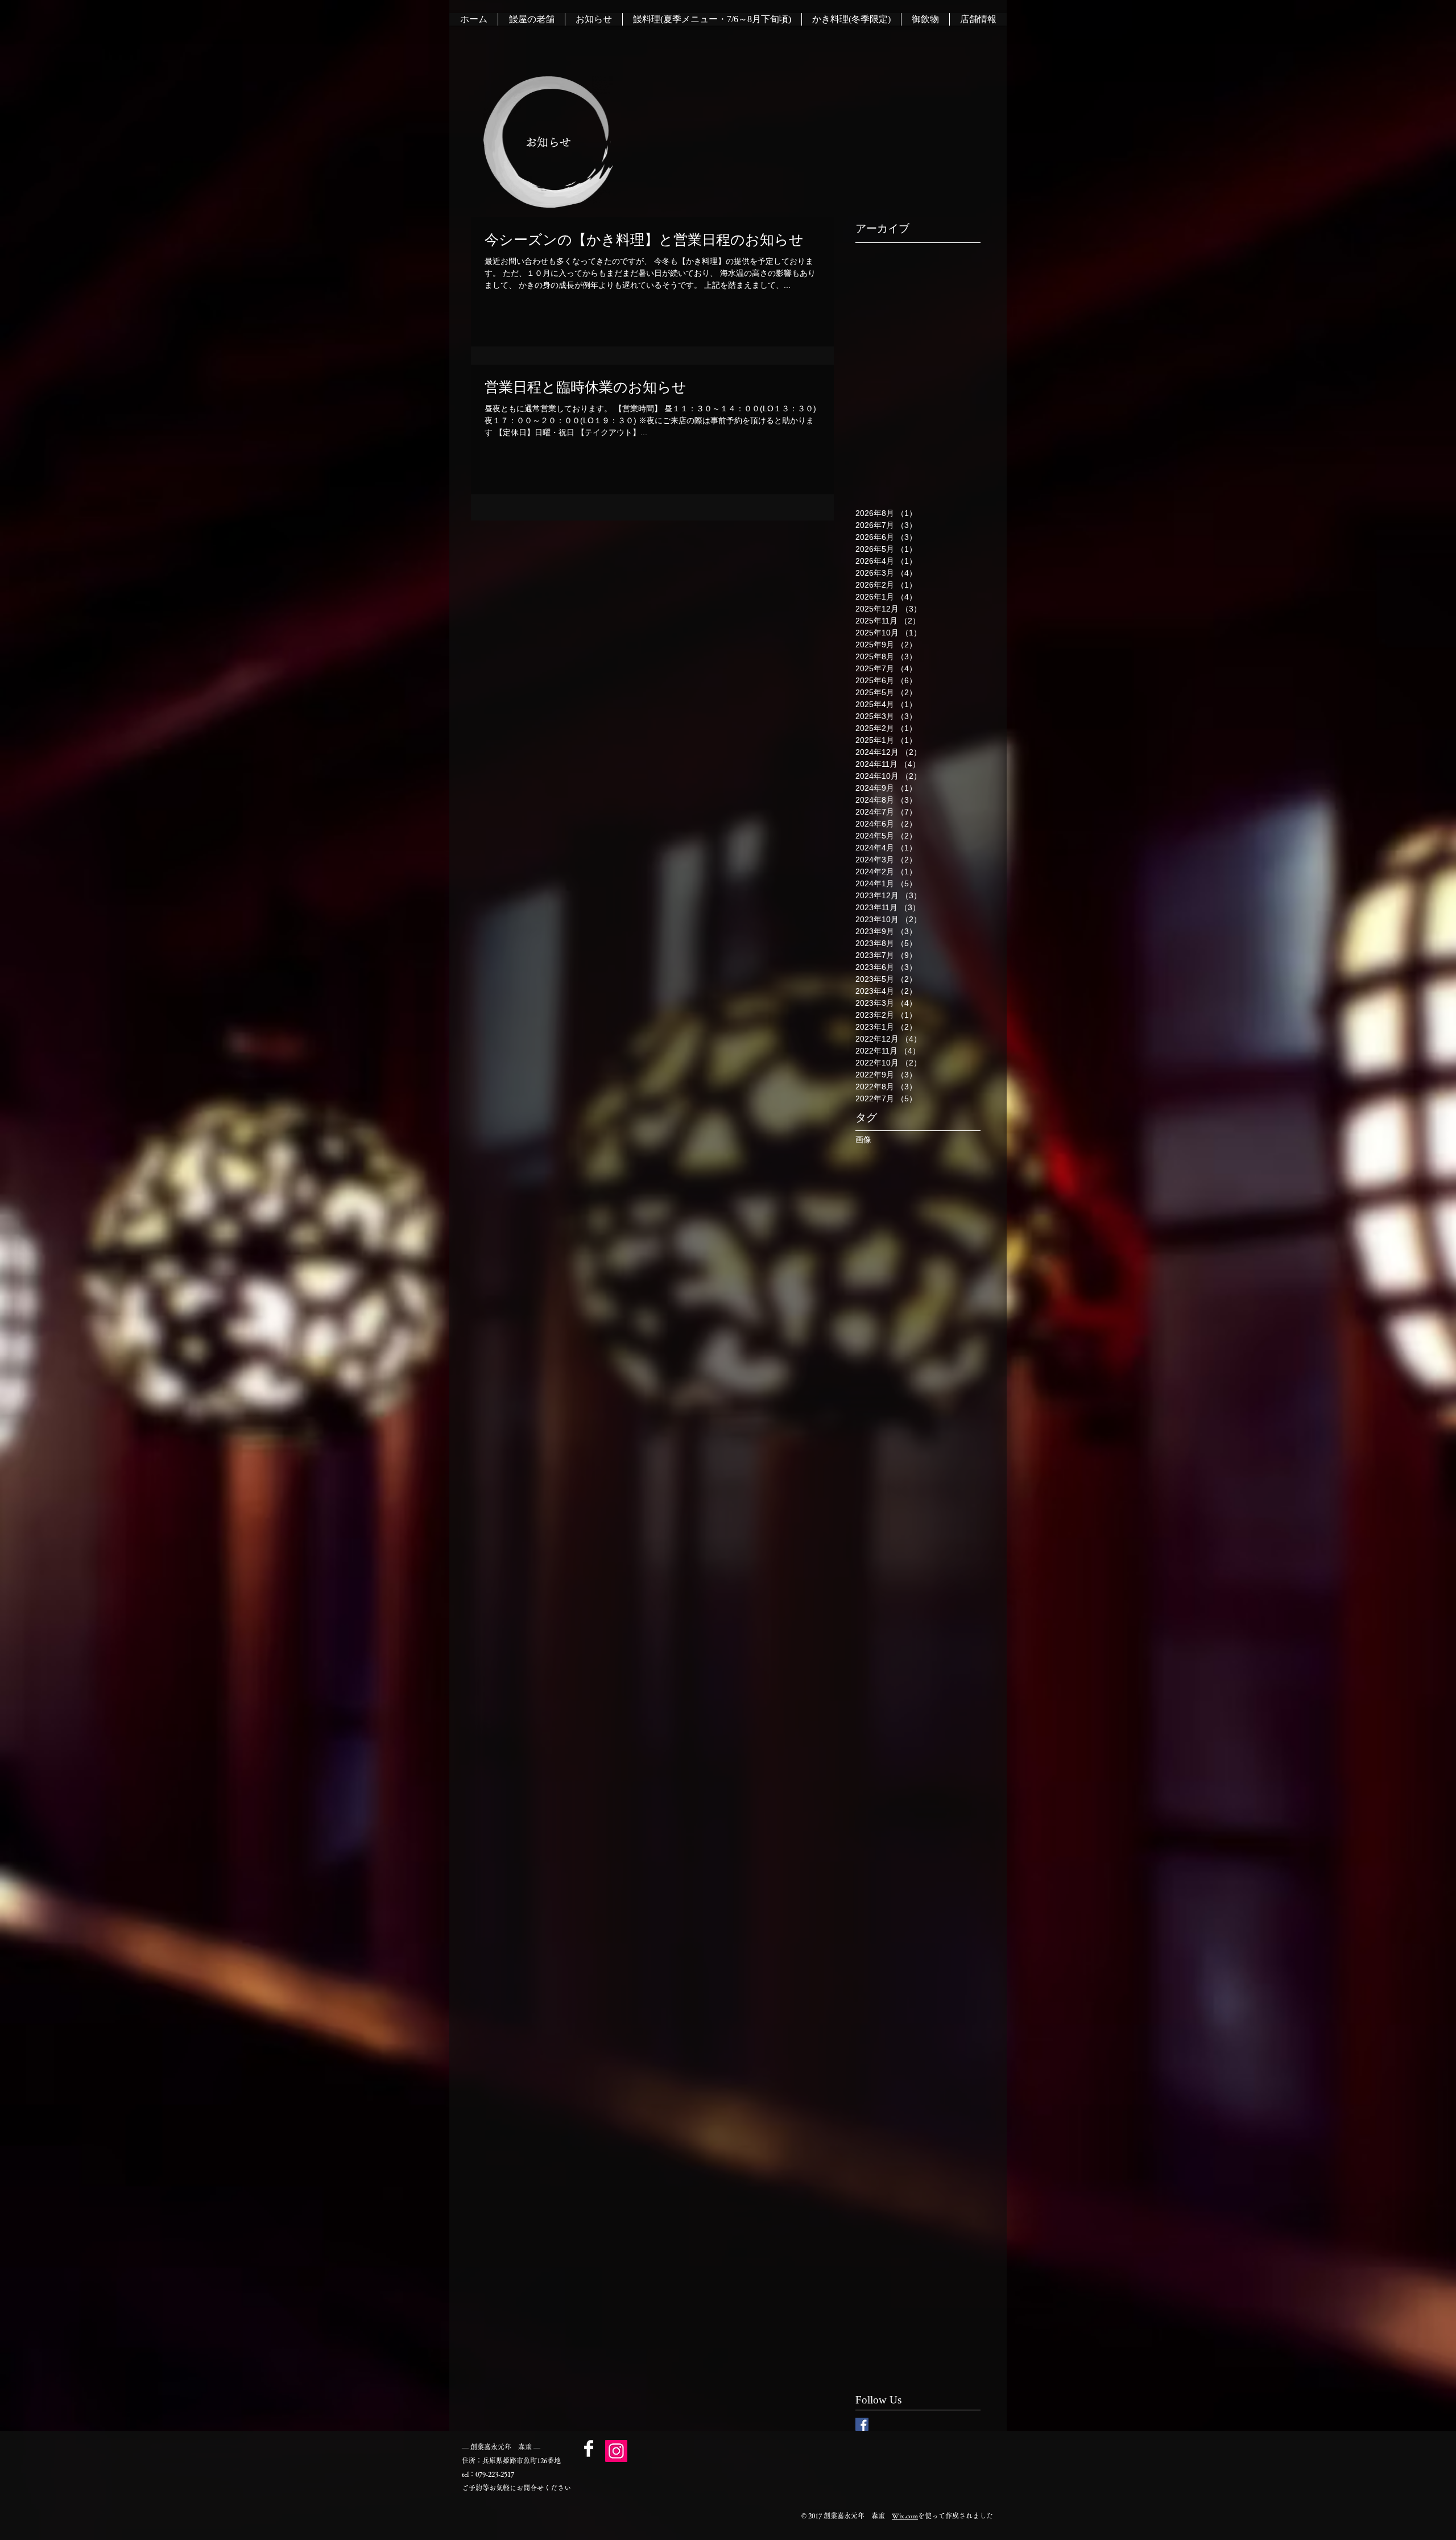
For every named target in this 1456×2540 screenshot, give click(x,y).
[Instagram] (616, 2451)
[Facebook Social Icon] (862, 2424)
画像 (863, 1139)
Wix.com (905, 2516)
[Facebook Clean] (589, 2448)
